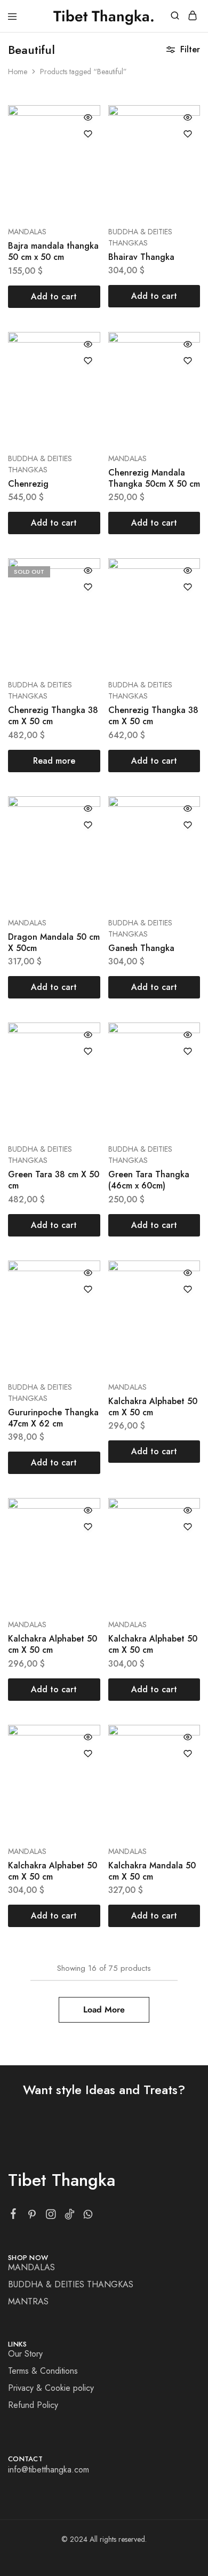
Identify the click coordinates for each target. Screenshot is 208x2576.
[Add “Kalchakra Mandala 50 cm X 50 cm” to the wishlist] (188, 1754)
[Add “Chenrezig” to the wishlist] (88, 361)
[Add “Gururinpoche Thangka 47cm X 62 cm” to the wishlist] (88, 1289)
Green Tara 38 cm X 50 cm (54, 1180)
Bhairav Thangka (141, 257)
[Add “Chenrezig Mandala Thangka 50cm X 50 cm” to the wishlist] (188, 361)
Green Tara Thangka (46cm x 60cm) (149, 1180)
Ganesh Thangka (141, 948)
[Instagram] (51, 2216)
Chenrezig (28, 484)
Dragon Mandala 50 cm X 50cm (54, 942)
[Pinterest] (32, 2216)
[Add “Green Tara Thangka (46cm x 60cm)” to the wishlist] (188, 1051)
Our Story (25, 2354)
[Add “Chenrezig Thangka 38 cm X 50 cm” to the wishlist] (88, 587)
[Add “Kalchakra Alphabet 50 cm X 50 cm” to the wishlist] (188, 1289)
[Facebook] (14, 2216)
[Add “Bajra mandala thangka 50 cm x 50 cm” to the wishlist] (88, 134)
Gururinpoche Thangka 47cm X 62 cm (53, 1418)
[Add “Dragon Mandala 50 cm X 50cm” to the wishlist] (88, 825)
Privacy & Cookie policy (51, 2388)
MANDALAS (27, 232)
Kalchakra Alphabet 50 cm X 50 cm (153, 1407)
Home (18, 72)
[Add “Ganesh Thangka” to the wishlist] (188, 825)
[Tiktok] (70, 2216)
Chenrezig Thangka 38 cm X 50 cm (53, 716)
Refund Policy (33, 2405)
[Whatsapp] (88, 2216)
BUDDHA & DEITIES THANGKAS (140, 237)
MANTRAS (28, 2301)
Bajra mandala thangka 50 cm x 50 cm (53, 251)
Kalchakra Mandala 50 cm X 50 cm (152, 1871)
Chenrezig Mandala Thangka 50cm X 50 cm (154, 478)
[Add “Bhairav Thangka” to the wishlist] (188, 134)
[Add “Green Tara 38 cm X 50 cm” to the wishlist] (88, 1051)
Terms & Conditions (43, 2371)
